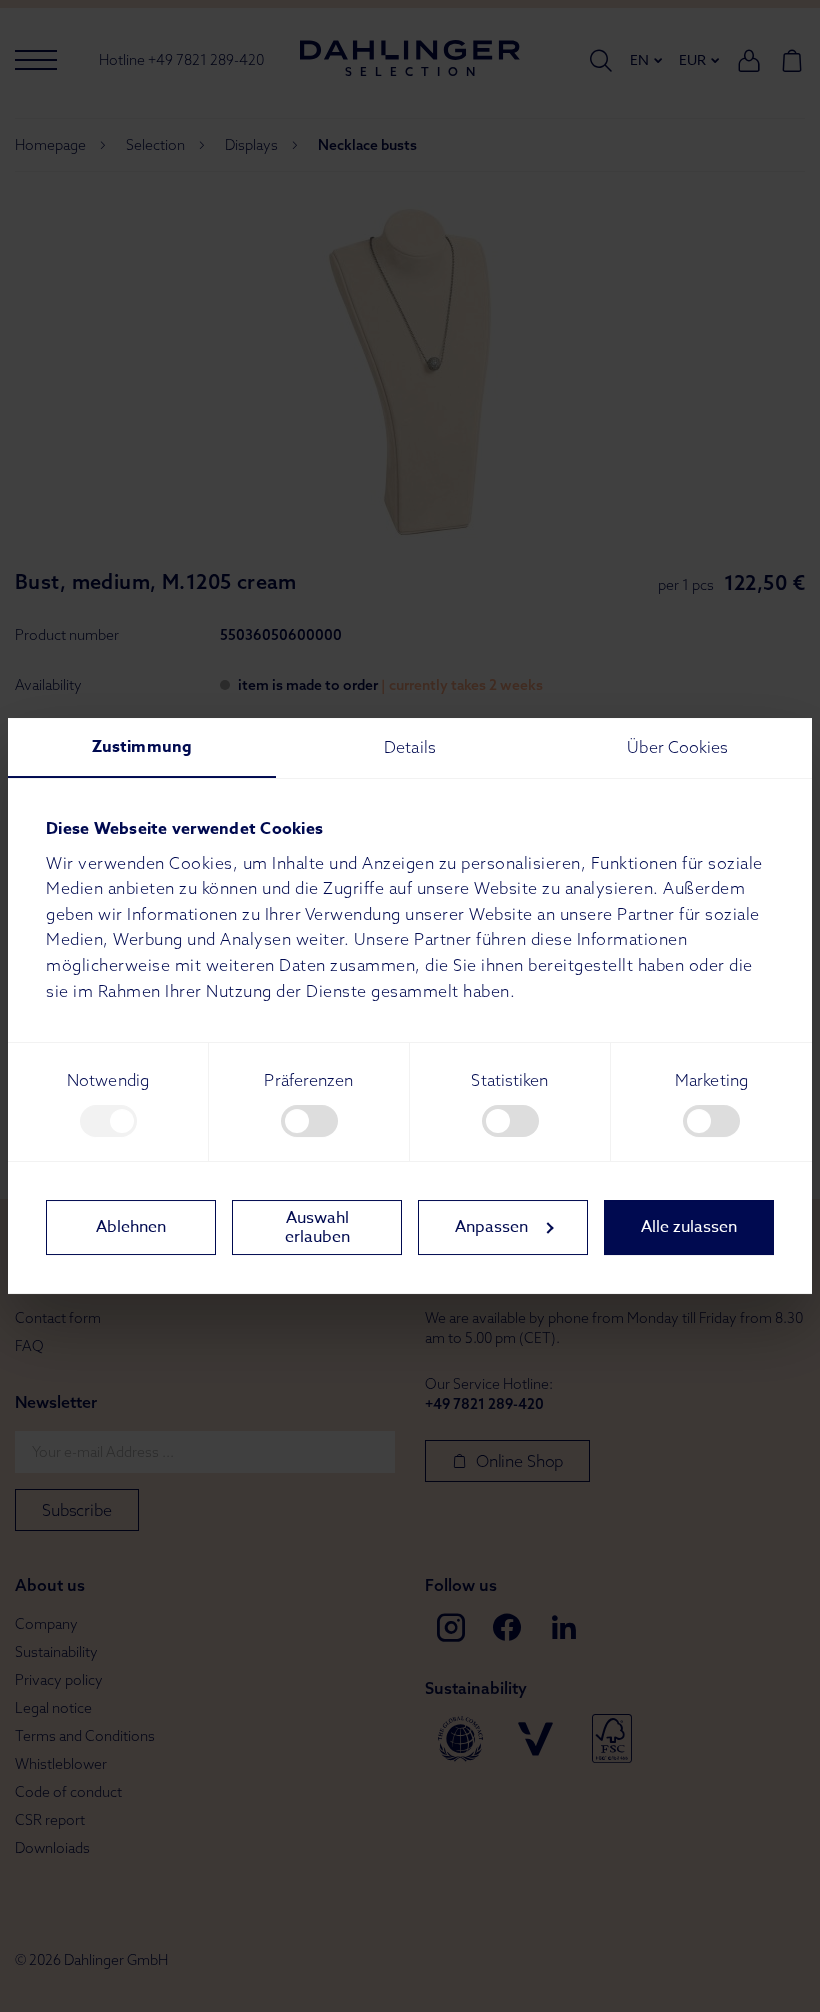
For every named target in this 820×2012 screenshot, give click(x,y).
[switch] (309, 1121)
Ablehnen (131, 1227)
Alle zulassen (689, 1227)
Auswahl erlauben (317, 1227)
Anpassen (491, 1227)
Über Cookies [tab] (677, 747)
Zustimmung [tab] (142, 747)
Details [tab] (410, 747)
